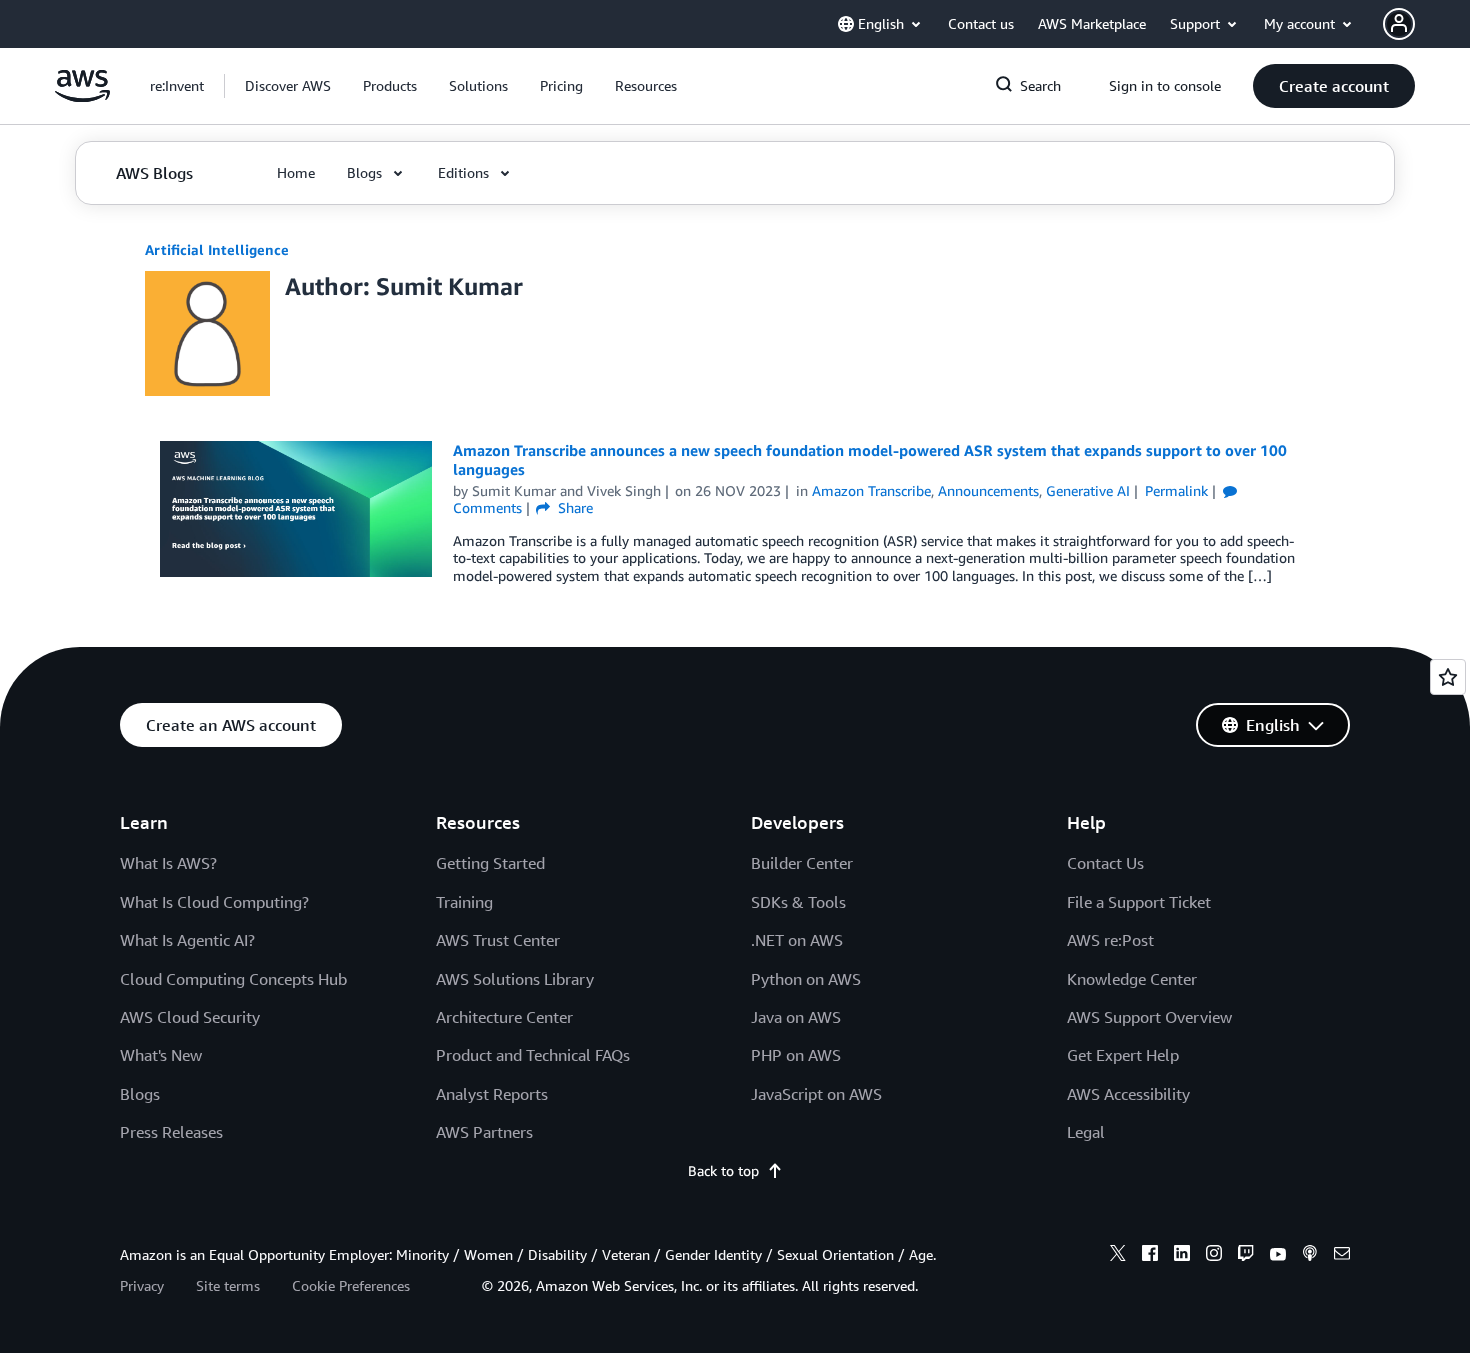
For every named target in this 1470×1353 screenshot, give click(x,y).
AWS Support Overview (1149, 1017)
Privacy (142, 1285)
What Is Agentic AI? (187, 940)
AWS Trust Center (498, 940)
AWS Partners (484, 1132)
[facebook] (1150, 1256)
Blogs (140, 1094)
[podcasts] (1310, 1256)
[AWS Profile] (1399, 24)
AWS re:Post (1110, 940)
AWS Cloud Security (190, 1017)
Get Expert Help (1123, 1055)
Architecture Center (504, 1017)
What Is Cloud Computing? (214, 902)
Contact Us (1105, 863)
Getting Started (490, 863)
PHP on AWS (796, 1055)
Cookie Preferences (351, 1285)
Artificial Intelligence (217, 249)
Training (464, 902)
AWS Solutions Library (515, 979)
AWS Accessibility (1128, 1094)
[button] (288, 86)
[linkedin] (1182, 1256)
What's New (161, 1055)
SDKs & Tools (798, 902)
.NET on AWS (797, 940)
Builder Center (802, 863)
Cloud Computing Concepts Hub (233, 979)
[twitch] (1246, 1256)
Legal (1086, 1132)
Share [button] (573, 507)
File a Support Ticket (1139, 902)
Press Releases (171, 1132)
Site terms (228, 1285)
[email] (1342, 1256)
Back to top (723, 1170)
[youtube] (1278, 1256)
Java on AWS (796, 1017)
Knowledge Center (1132, 979)
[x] (1118, 1256)
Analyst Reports (492, 1094)
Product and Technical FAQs (533, 1055)
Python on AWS (806, 979)
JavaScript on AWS (816, 1094)
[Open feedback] (1448, 677)
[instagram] (1214, 1256)
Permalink (1176, 490)
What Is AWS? (168, 863)
